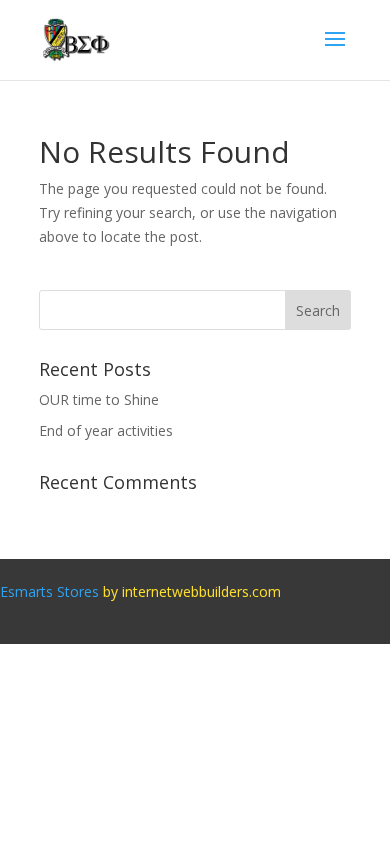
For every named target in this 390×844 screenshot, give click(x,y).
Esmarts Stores (49, 591)
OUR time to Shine (99, 399)
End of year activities (106, 430)
